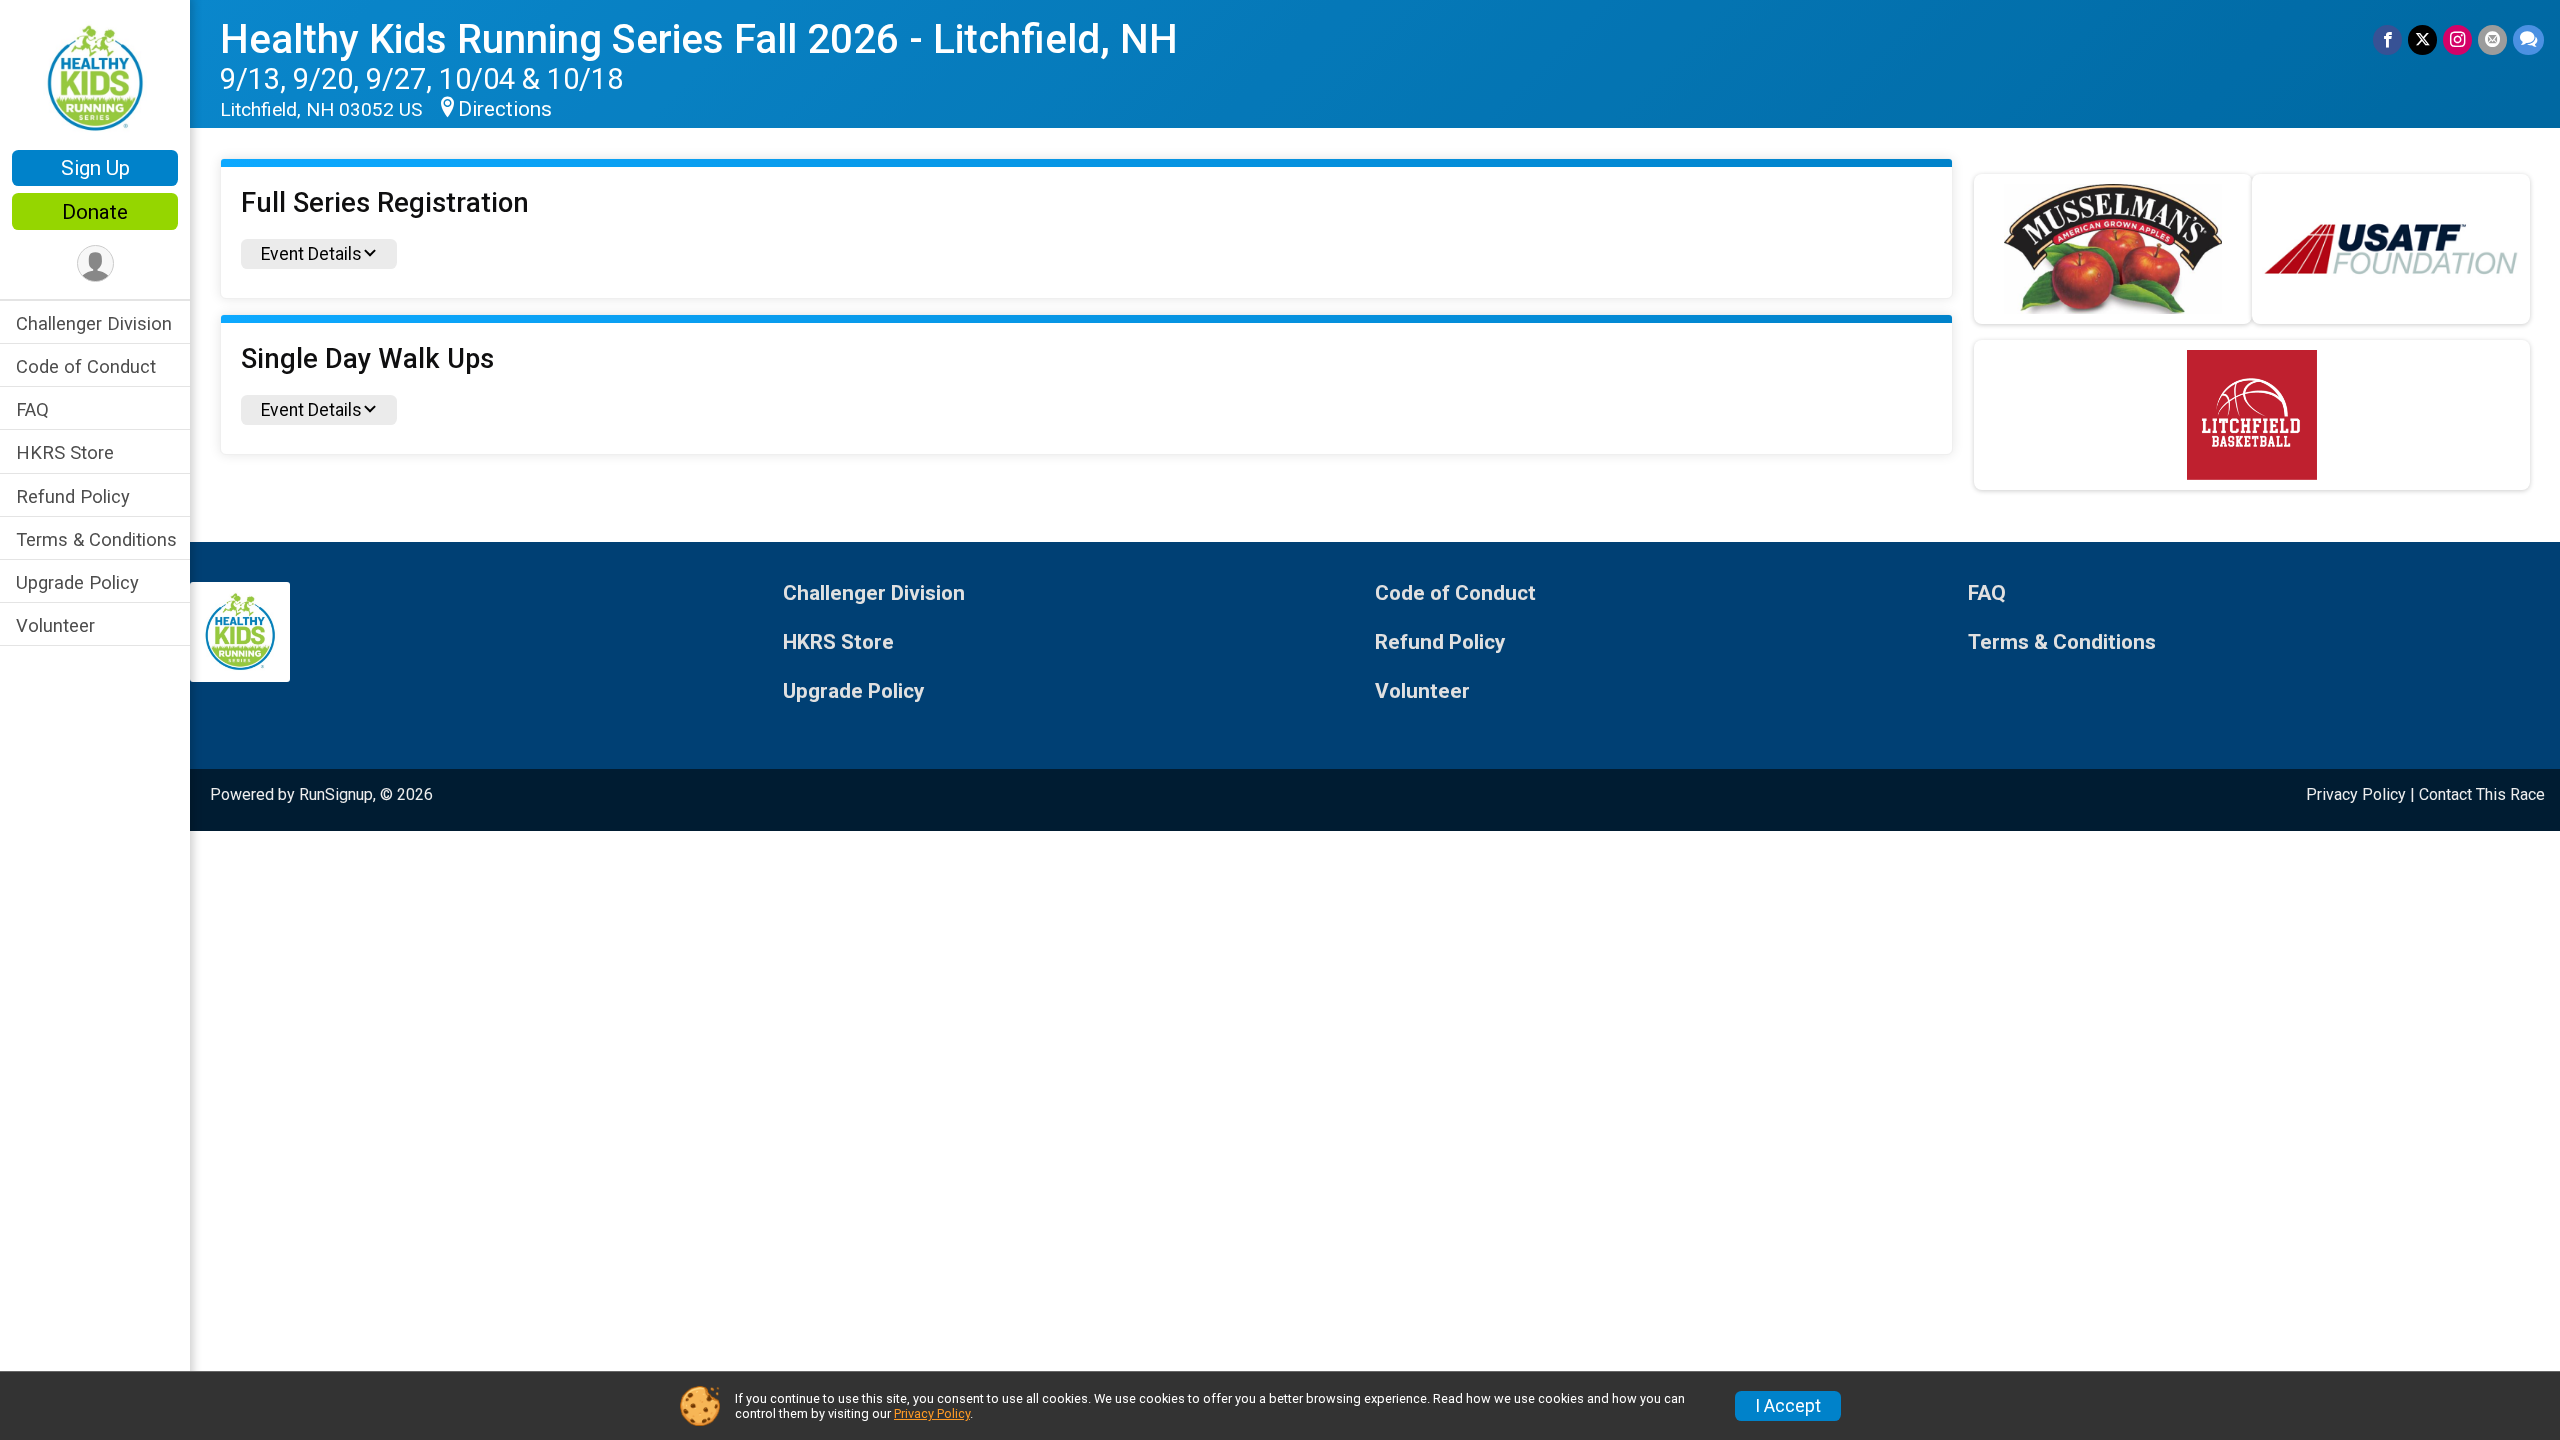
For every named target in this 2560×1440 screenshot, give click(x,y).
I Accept (1788, 1406)
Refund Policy (73, 496)
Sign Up (95, 168)
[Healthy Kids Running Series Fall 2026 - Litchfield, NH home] (95, 77)
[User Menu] (95, 263)
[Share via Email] (2492, 39)
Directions (505, 109)
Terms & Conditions (96, 539)
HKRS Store (65, 452)
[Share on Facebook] (2387, 39)
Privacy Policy (2356, 794)
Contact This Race (2482, 794)
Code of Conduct (86, 366)
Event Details (311, 254)
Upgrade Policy (77, 582)
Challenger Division (94, 323)
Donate (95, 212)
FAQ (32, 409)
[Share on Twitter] (2422, 39)
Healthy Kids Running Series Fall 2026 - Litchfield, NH (699, 39)
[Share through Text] (2528, 39)
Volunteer (55, 625)
